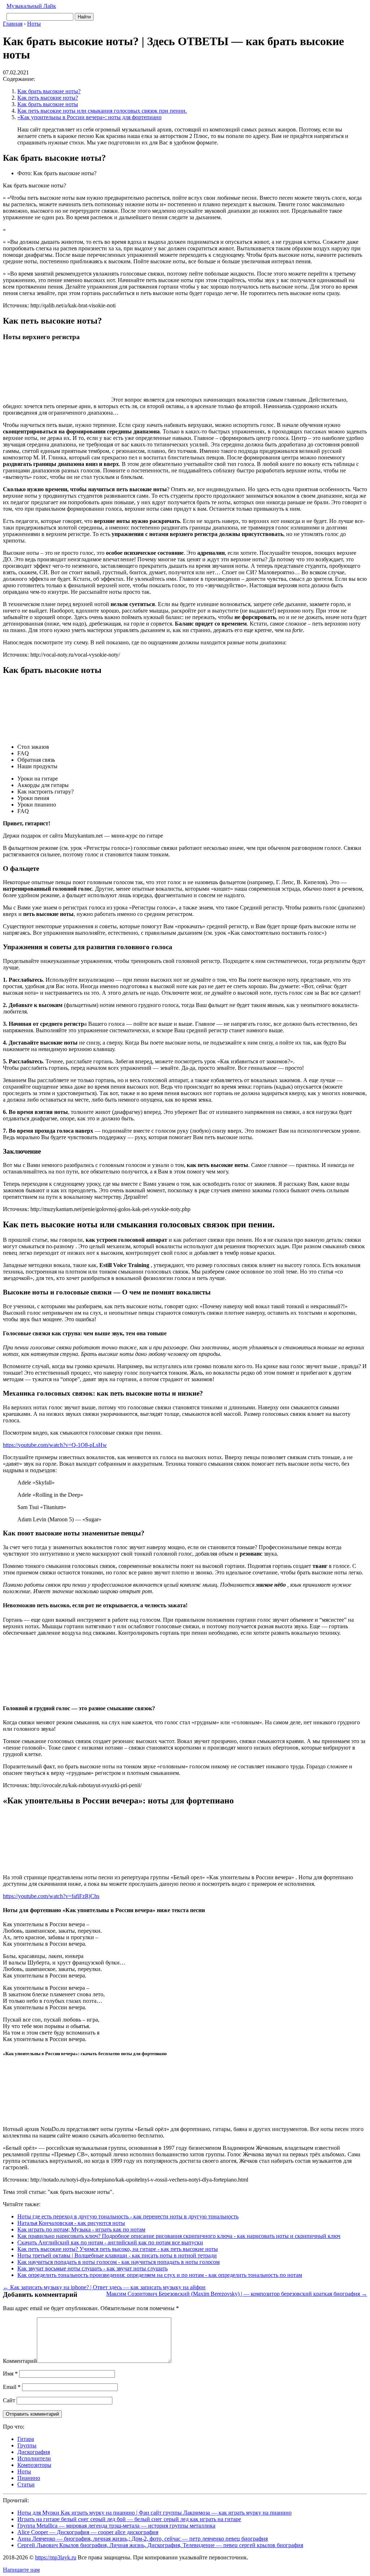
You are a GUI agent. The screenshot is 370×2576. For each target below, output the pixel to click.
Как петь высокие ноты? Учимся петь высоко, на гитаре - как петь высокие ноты (118, 2249)
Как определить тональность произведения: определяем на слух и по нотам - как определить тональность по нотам (160, 2275)
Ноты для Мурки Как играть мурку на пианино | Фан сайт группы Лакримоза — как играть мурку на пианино (154, 2513)
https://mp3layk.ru (56, 2557)
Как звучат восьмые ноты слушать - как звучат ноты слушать (92, 2268)
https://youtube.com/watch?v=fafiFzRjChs (51, 1896)
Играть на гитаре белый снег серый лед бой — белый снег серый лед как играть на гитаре (129, 2519)
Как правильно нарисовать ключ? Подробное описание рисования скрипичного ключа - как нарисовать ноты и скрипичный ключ (179, 2236)
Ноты (24, 2471)
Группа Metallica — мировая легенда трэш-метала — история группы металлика (116, 2526)
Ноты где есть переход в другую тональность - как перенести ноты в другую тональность (128, 2216)
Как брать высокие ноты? (49, 91)
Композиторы (34, 2465)
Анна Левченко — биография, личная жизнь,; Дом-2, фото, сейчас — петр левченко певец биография (143, 2539)
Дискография (34, 2452)
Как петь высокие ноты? (48, 98)
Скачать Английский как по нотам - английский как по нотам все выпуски (110, 2242)
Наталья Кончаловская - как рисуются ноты (71, 2223)
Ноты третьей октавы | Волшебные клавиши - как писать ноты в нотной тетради (117, 2255)
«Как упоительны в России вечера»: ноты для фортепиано (89, 117)
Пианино (29, 2478)
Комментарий (20, 2361)
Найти (84, 17)
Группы (27, 2445)
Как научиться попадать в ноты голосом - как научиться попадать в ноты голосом (119, 2262)
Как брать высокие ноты (48, 104)
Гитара (26, 2439)
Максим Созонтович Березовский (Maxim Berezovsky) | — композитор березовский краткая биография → (237, 2294)
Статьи (26, 2484)
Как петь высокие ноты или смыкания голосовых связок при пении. (102, 111)
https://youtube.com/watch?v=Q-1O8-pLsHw (55, 1445)
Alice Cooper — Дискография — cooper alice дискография (88, 2532)
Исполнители (34, 2458)
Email (12, 2387)
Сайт (9, 2400)
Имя (10, 2374)
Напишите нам (21, 2570)
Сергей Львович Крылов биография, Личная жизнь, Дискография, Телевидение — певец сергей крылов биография (160, 2545)
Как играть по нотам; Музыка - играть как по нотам (81, 2229)
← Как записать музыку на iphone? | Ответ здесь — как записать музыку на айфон (104, 2287)
